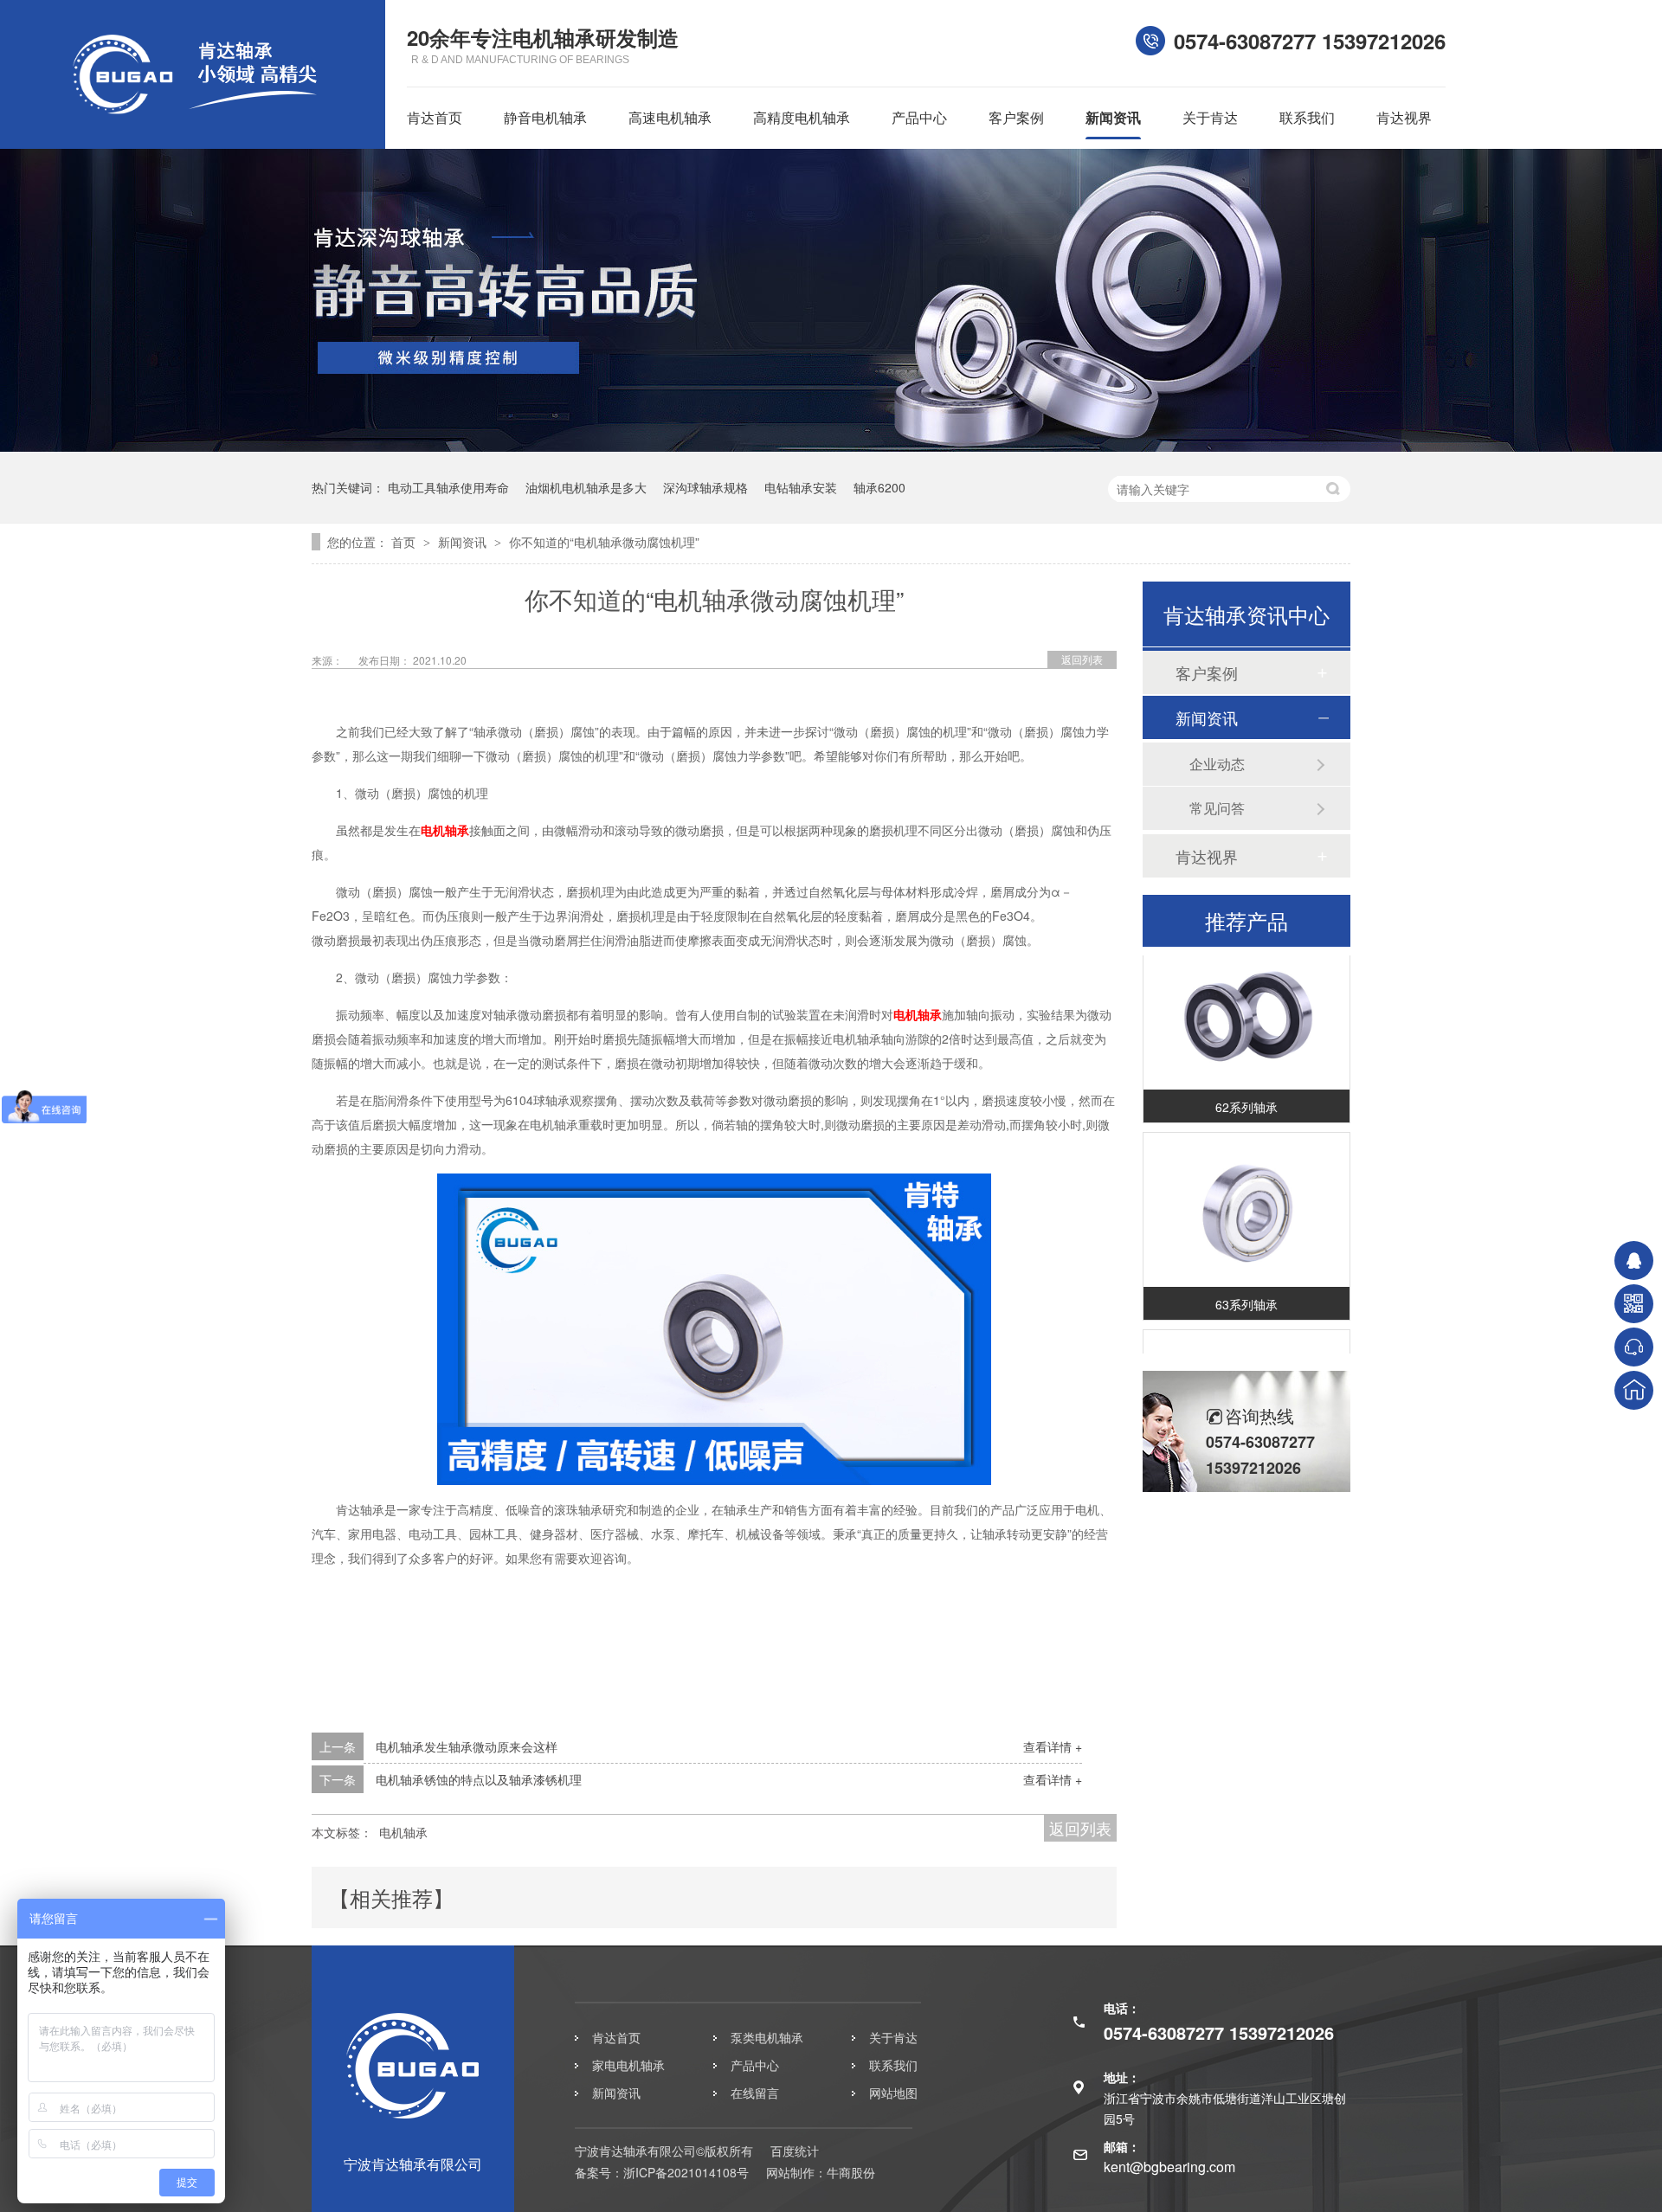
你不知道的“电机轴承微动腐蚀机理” (604, 542)
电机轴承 (445, 830)
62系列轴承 (1246, 1093)
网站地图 (893, 2093)
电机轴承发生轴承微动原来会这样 (467, 1746)
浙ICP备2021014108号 (686, 2172)
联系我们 (1307, 117)
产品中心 (919, 117)
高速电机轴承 (670, 117)
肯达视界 (1404, 117)
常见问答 (1217, 808)
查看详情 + (1053, 1746)
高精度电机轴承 (802, 117)
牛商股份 (851, 2172)
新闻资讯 (1113, 117)
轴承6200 (879, 487)
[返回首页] (1634, 1390)
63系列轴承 (1246, 1290)
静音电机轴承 (545, 117)
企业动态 (1217, 764)
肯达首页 (435, 117)
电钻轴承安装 (801, 487)
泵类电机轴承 (767, 2037)
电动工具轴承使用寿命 (448, 487)
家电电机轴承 (628, 2065)
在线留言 (755, 2093)
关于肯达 (1210, 117)
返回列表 (1082, 659)
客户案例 (1016, 117)
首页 (405, 542)
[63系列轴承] (1246, 1196)
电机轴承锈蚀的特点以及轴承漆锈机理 (479, 1779)
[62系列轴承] (1246, 999)
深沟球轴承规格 (705, 487)
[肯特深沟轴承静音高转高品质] (831, 447)
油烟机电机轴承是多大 (586, 487)
